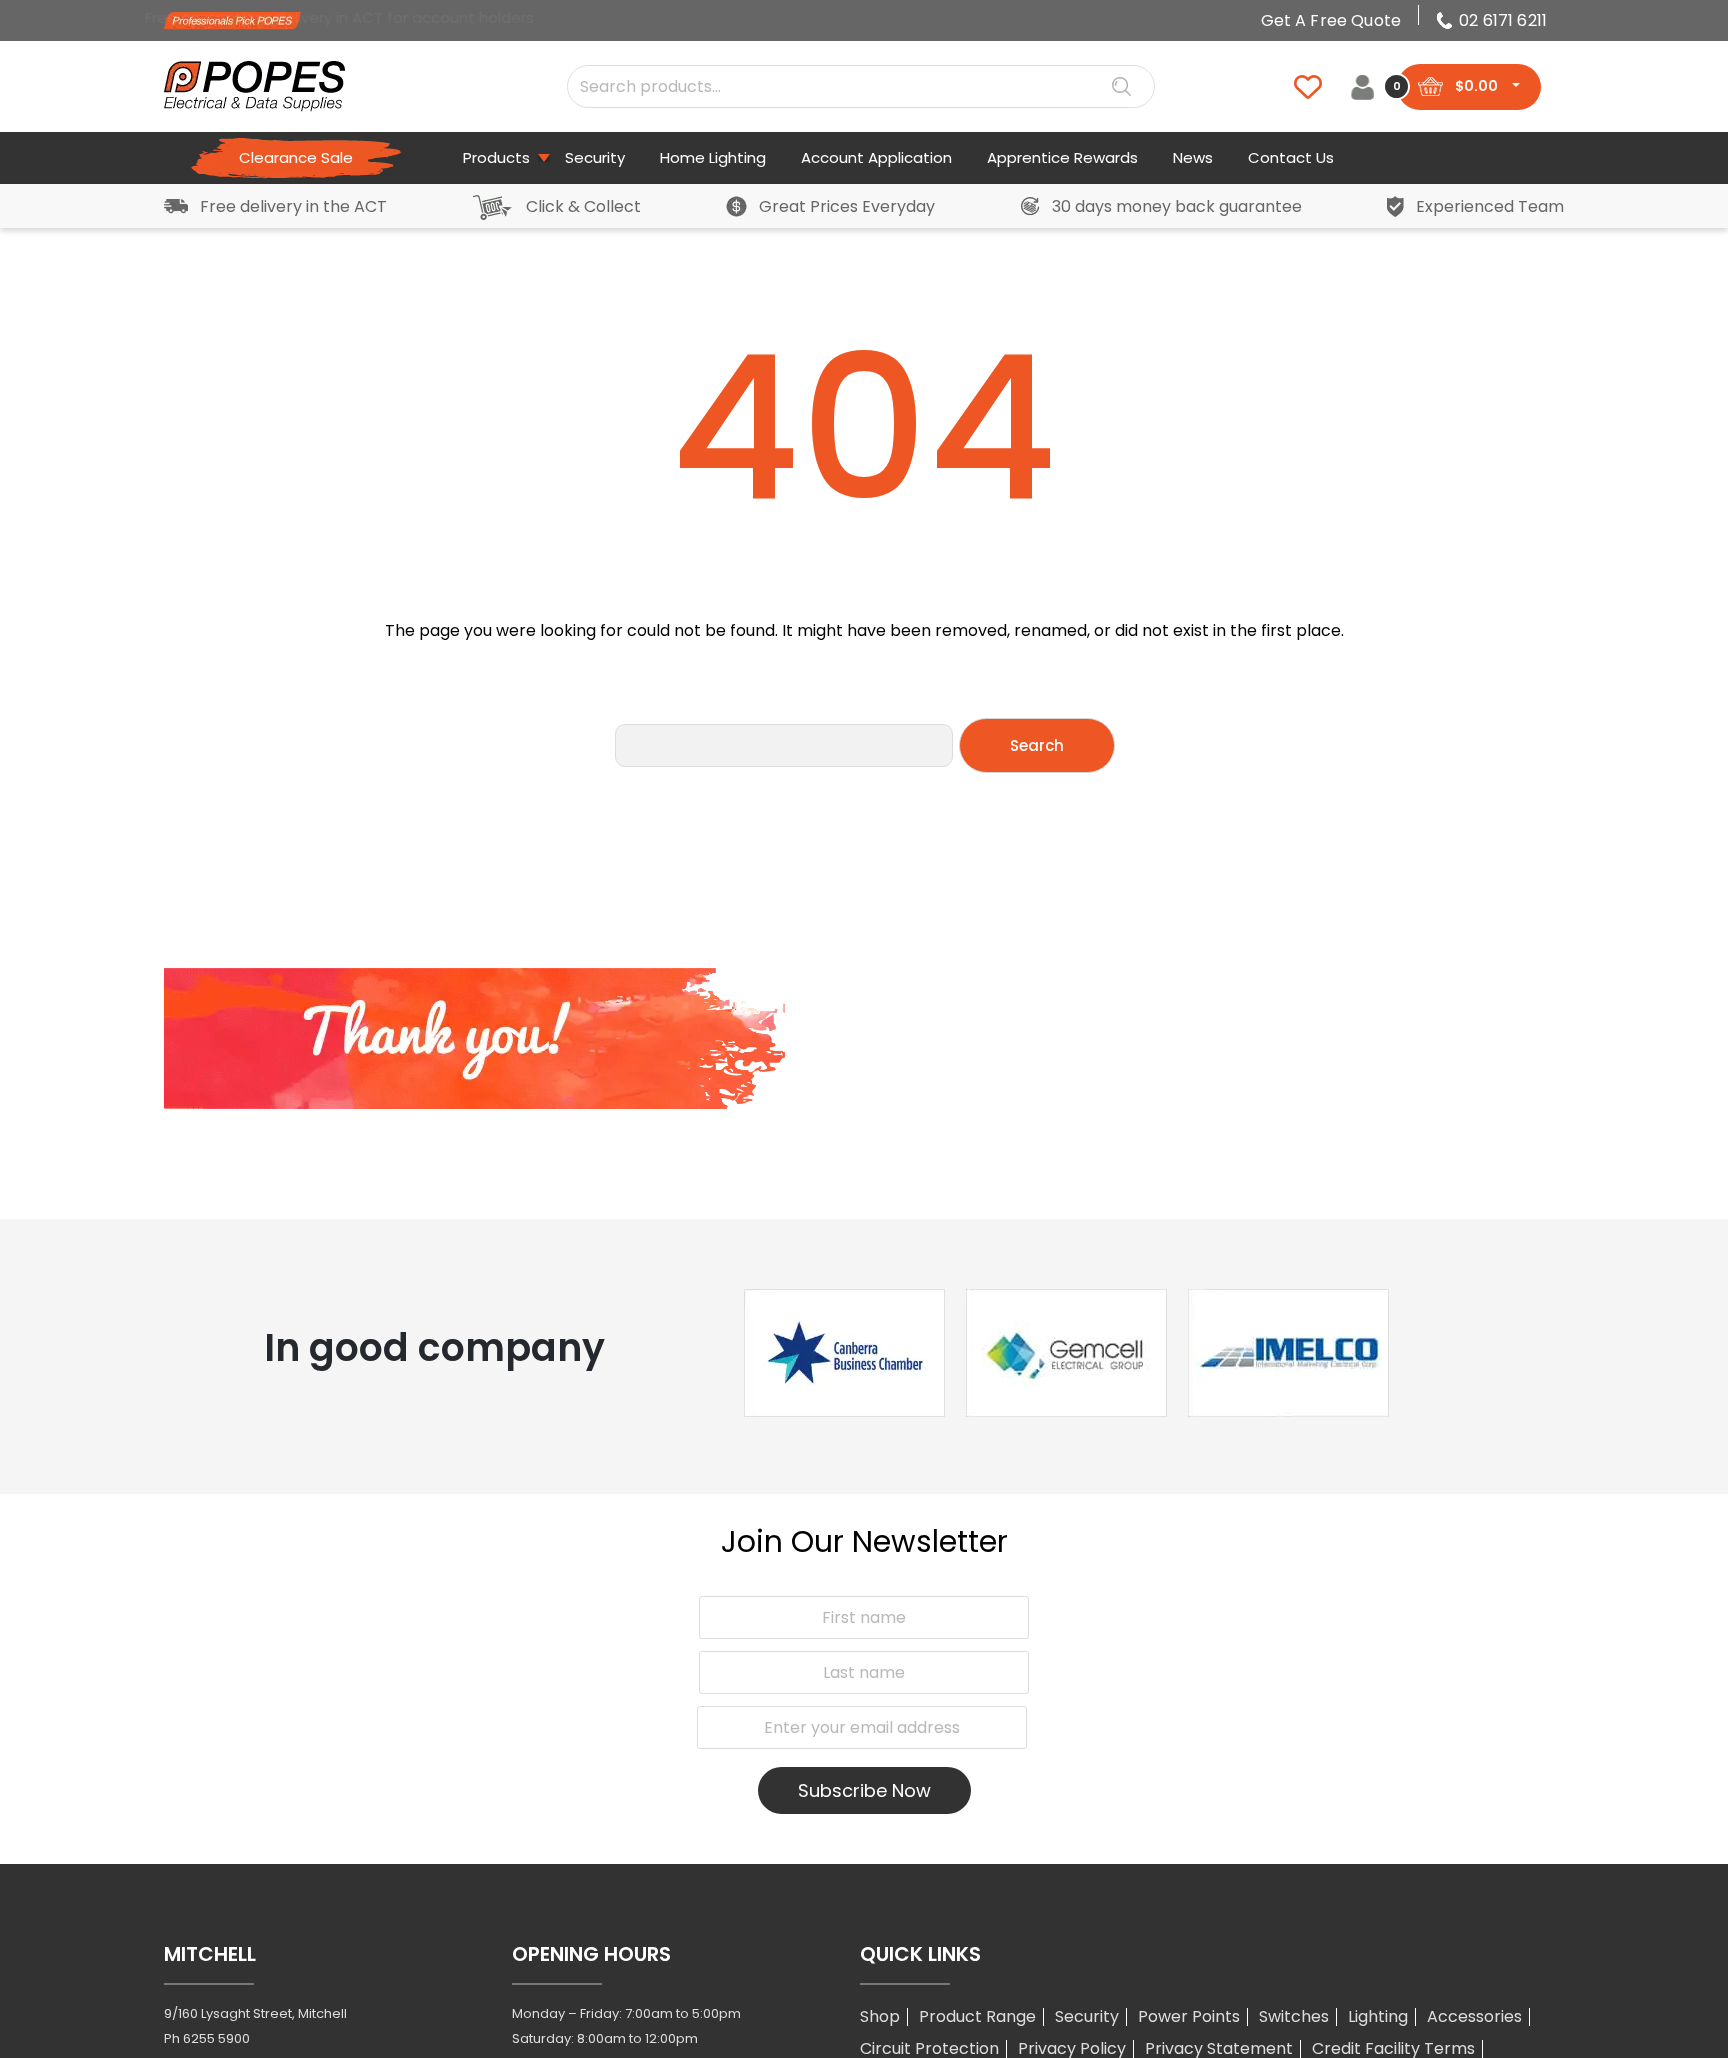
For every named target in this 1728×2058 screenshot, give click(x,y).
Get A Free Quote (1331, 20)
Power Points (1189, 2016)
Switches (1294, 2016)
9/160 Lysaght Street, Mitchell (255, 2013)
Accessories (1474, 2016)
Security (1087, 2016)
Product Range (977, 2016)
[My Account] (1362, 86)
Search (1121, 87)
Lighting (1378, 2016)
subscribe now (864, 1790)
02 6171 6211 (1503, 20)
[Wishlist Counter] (1296, 87)
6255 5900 (216, 2038)
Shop (880, 2016)
